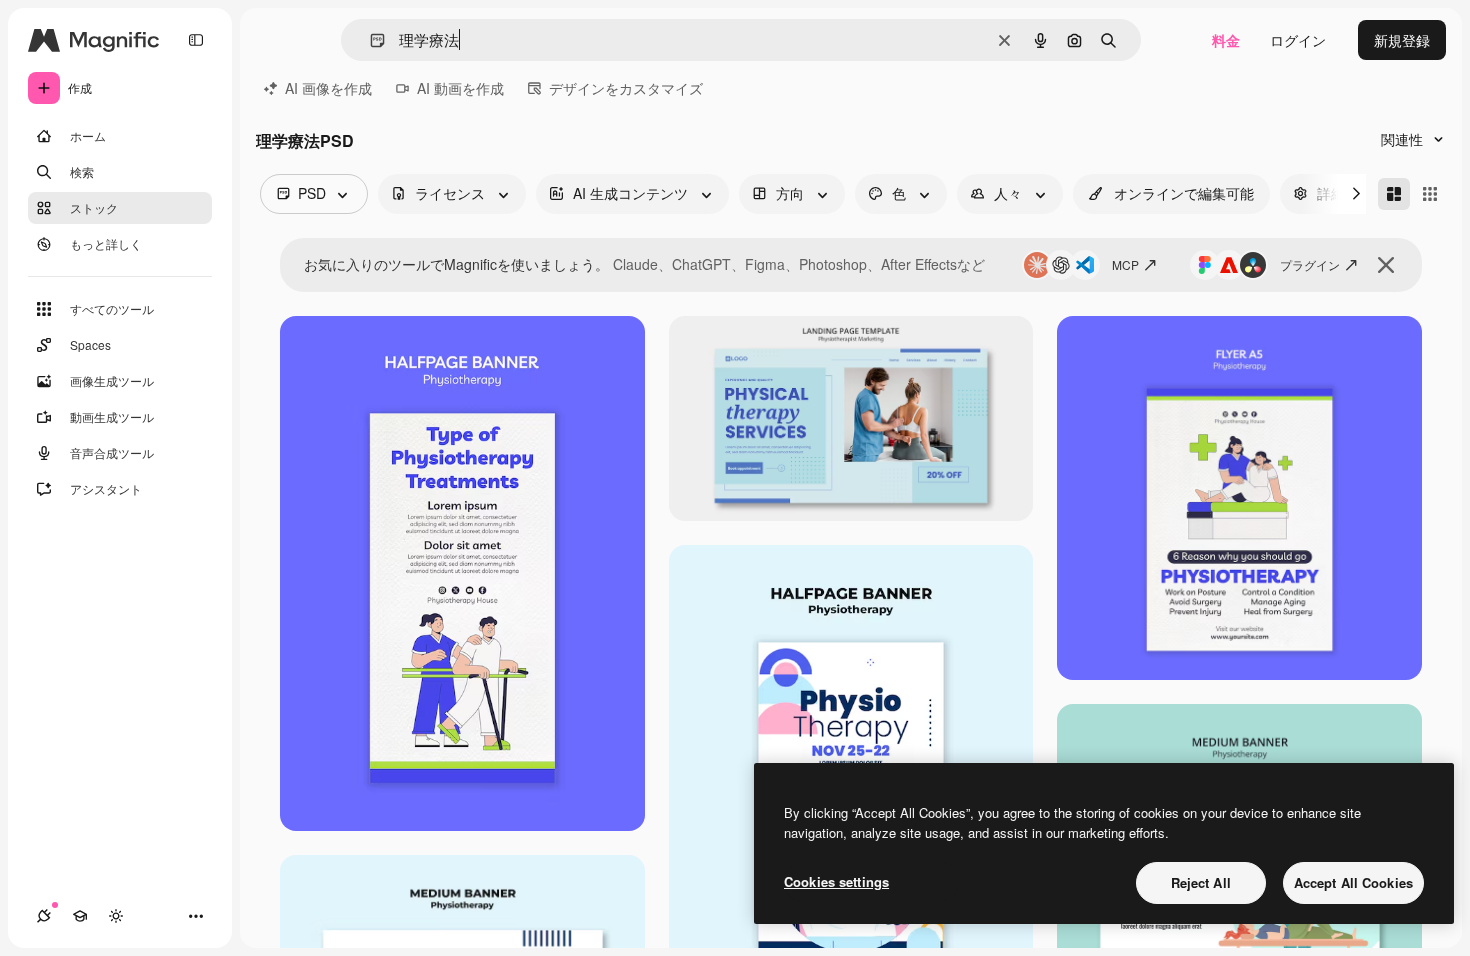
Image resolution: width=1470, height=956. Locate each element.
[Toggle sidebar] (196, 40)
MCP (1125, 264)
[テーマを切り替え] (116, 916)
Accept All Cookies (1353, 882)
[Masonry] (1394, 194)
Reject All (1201, 882)
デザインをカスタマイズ (626, 88)
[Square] (1430, 194)
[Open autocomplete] (369, 40)
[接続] (44, 916)
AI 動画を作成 (460, 88)
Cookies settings (836, 881)
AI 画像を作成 (328, 88)
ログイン (1298, 40)
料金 (1226, 40)
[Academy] (80, 916)
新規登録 (1402, 40)
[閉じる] (1386, 265)
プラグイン (1310, 264)
